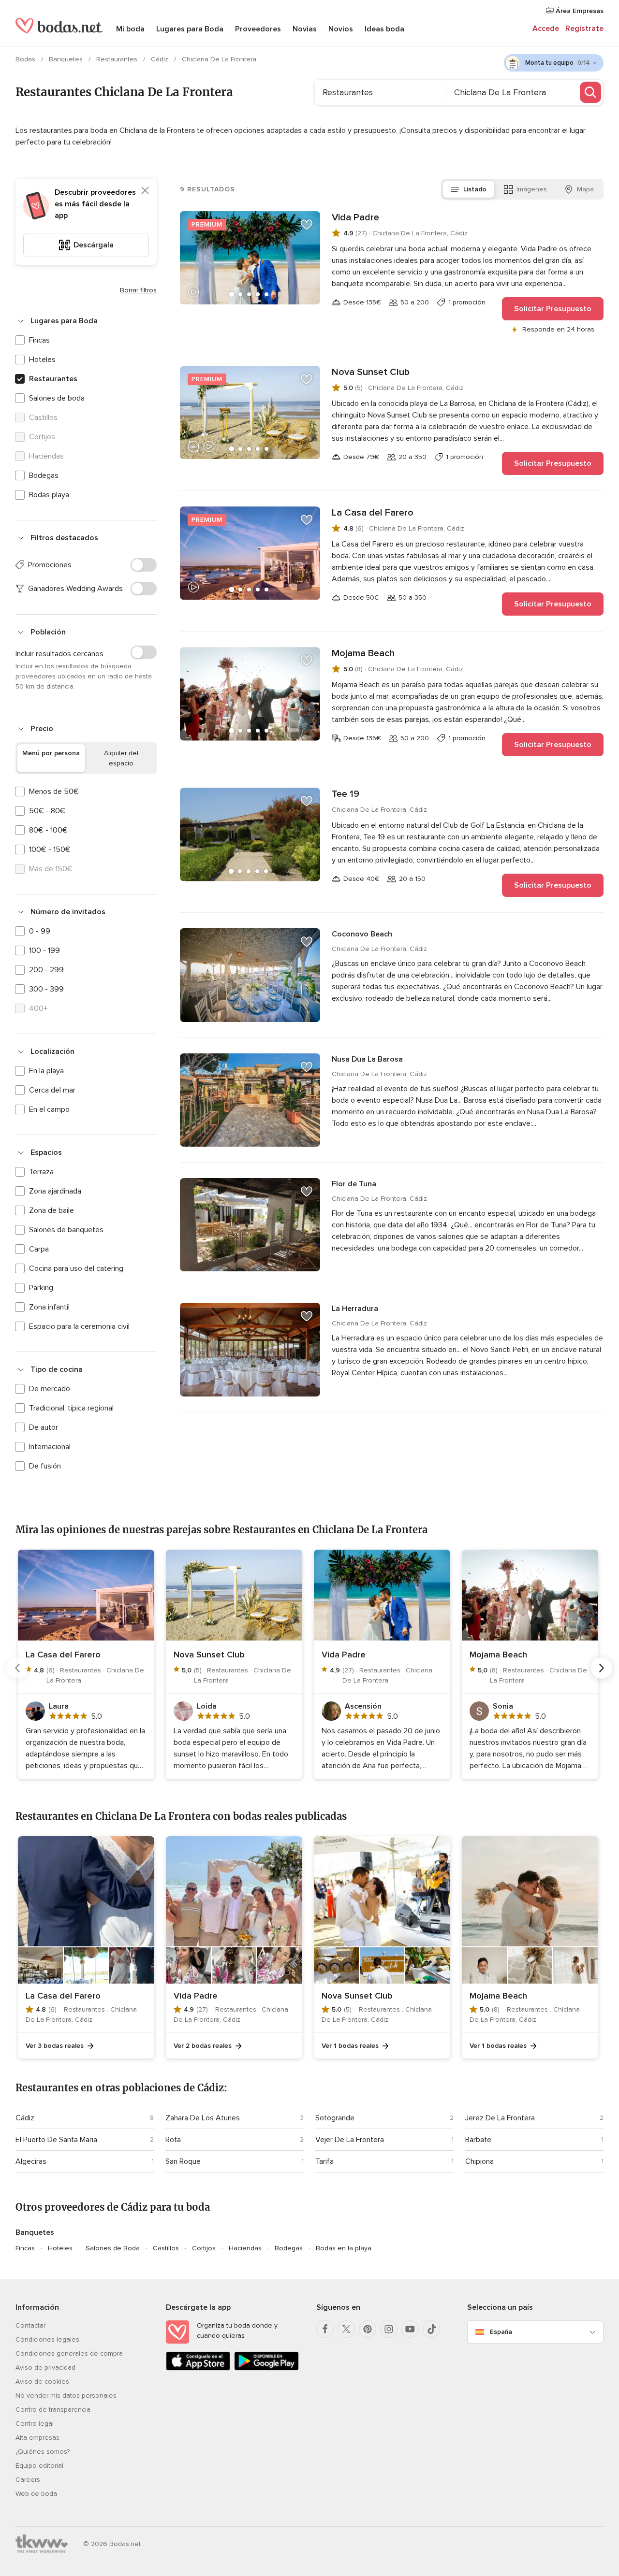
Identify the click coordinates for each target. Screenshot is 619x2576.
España (501, 2332)
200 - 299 (46, 970)
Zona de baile (52, 1210)
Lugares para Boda (190, 29)
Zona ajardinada (55, 1191)
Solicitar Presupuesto (553, 309)
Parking (41, 1288)
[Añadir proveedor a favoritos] (307, 225)
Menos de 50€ (54, 792)
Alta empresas (37, 2438)
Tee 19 (346, 794)
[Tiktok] (431, 2329)
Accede (546, 29)
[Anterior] (17, 1668)
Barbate (478, 2140)
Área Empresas (579, 11)
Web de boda (36, 2494)
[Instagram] (389, 2329)
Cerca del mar (52, 1090)
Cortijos (204, 2248)
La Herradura (355, 1309)
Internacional (50, 1447)
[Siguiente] (602, 1668)
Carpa (39, 1249)
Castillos (166, 2248)
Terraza (41, 1172)
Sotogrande (335, 2118)
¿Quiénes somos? (43, 2452)
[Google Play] (266, 2368)
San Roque (183, 2161)
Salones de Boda (113, 2248)
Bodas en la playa (344, 2248)
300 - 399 (46, 989)
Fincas (39, 340)
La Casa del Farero (373, 513)
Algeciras (31, 2161)
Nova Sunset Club (371, 372)
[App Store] (198, 2368)
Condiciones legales (47, 2339)
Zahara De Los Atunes (203, 2118)
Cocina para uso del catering (76, 1268)
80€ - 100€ (48, 830)
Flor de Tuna (354, 1184)
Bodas (26, 59)
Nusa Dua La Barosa (367, 1059)
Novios (341, 29)
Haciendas (245, 2248)
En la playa (46, 1071)
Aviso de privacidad (45, 2367)
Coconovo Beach (362, 934)
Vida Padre (355, 217)
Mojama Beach (363, 653)
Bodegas (44, 475)
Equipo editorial (39, 2466)
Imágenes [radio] (532, 189)
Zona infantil (49, 1307)
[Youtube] (410, 2329)
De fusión (45, 1466)
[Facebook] (325, 2329)
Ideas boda (384, 29)
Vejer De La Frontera (350, 2140)
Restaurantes (118, 59)
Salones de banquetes (66, 1230)
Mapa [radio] (585, 189)
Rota (173, 2140)
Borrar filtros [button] (138, 290)
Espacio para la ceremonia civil (79, 1326)
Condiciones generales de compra (69, 2353)
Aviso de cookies (42, 2382)
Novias (305, 29)
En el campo (49, 1109)
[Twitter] (346, 2329)
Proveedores (258, 29)
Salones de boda (57, 398)
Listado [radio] (475, 189)
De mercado (50, 1389)
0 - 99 (40, 931)
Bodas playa (49, 495)
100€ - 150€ (50, 849)
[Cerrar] (145, 190)
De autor (44, 1427)
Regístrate (584, 29)
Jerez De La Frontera (500, 2118)
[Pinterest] (368, 2329)
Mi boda (130, 29)
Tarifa (324, 2161)
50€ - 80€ (47, 811)
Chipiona (479, 2161)
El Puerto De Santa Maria (56, 2140)
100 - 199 (44, 950)
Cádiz (161, 59)
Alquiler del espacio (121, 758)
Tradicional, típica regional (71, 1408)
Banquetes (67, 59)
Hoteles (42, 360)
